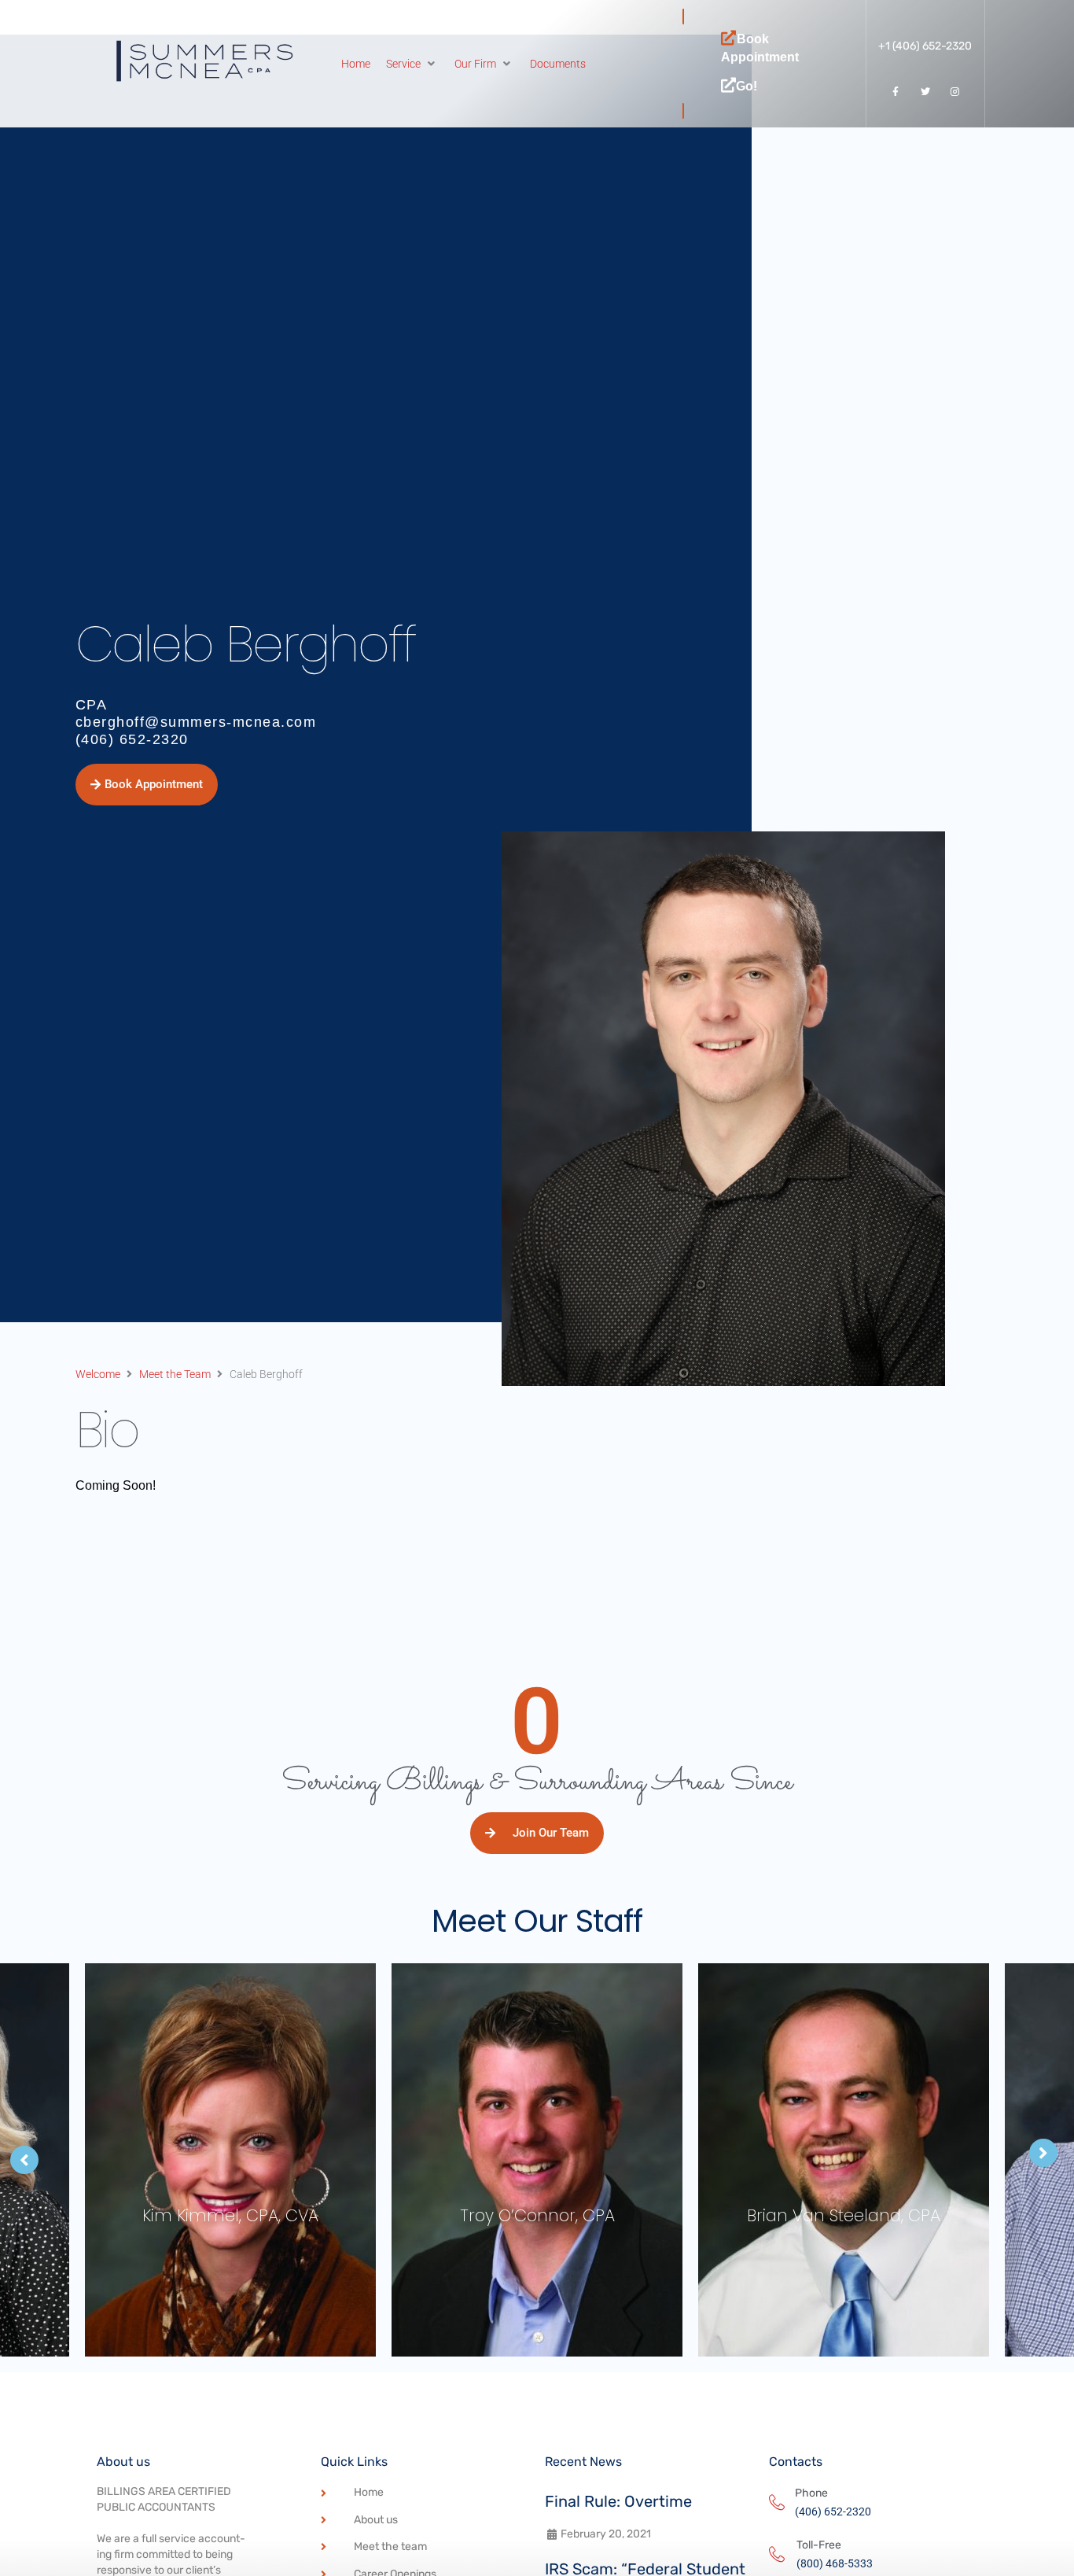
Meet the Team (175, 1374)
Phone (811, 2493)
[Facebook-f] (896, 92)
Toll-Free (819, 2545)
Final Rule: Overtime (618, 2501)
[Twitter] (925, 92)
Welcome (98, 1374)
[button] (412, 64)
